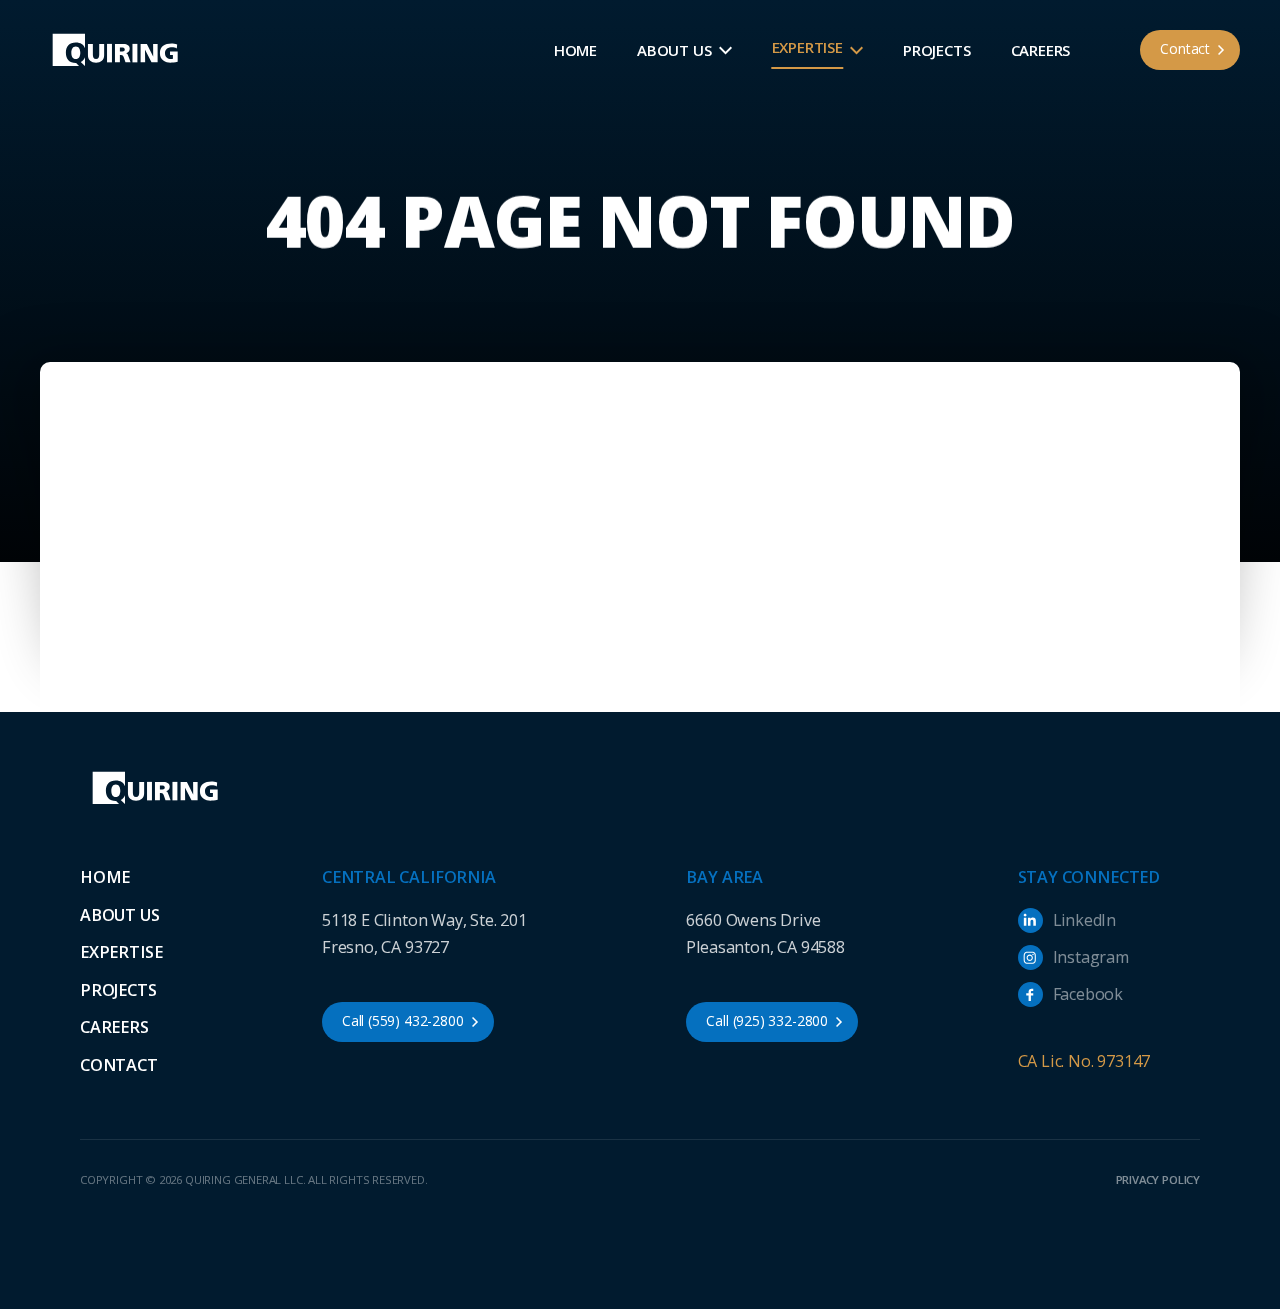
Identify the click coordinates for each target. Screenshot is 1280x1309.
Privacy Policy (1158, 1179)
